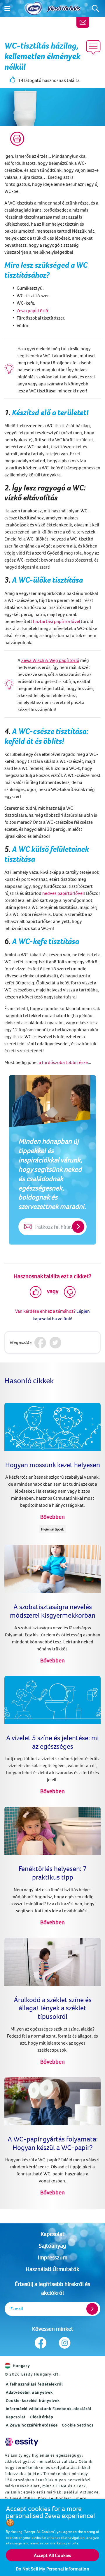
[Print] (17, 139)
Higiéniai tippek (52, 1529)
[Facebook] (40, 1342)
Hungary (21, 2366)
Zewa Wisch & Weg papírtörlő (50, 660)
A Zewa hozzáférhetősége (32, 2425)
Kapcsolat (52, 2234)
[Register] (92, 2309)
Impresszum (53, 2257)
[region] (52, 2537)
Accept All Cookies (53, 2555)
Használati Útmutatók (52, 2269)
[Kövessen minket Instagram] (65, 2343)
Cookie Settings (78, 2425)
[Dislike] (70, 1292)
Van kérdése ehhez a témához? (45, 1311)
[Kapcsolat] (83, 22)
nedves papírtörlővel (63, 893)
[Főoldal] (34, 8)
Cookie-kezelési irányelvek (33, 2400)
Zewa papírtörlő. (33, 310)
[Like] (36, 1292)
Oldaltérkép (42, 2417)
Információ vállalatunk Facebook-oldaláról (49, 2409)
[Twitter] (55, 1342)
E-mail (17, 2309)
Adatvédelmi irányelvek (29, 2392)
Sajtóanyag (52, 2245)
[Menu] (7, 8)
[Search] (96, 8)
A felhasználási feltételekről (34, 2384)
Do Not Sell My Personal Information (52, 2569)
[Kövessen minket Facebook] (40, 2343)
